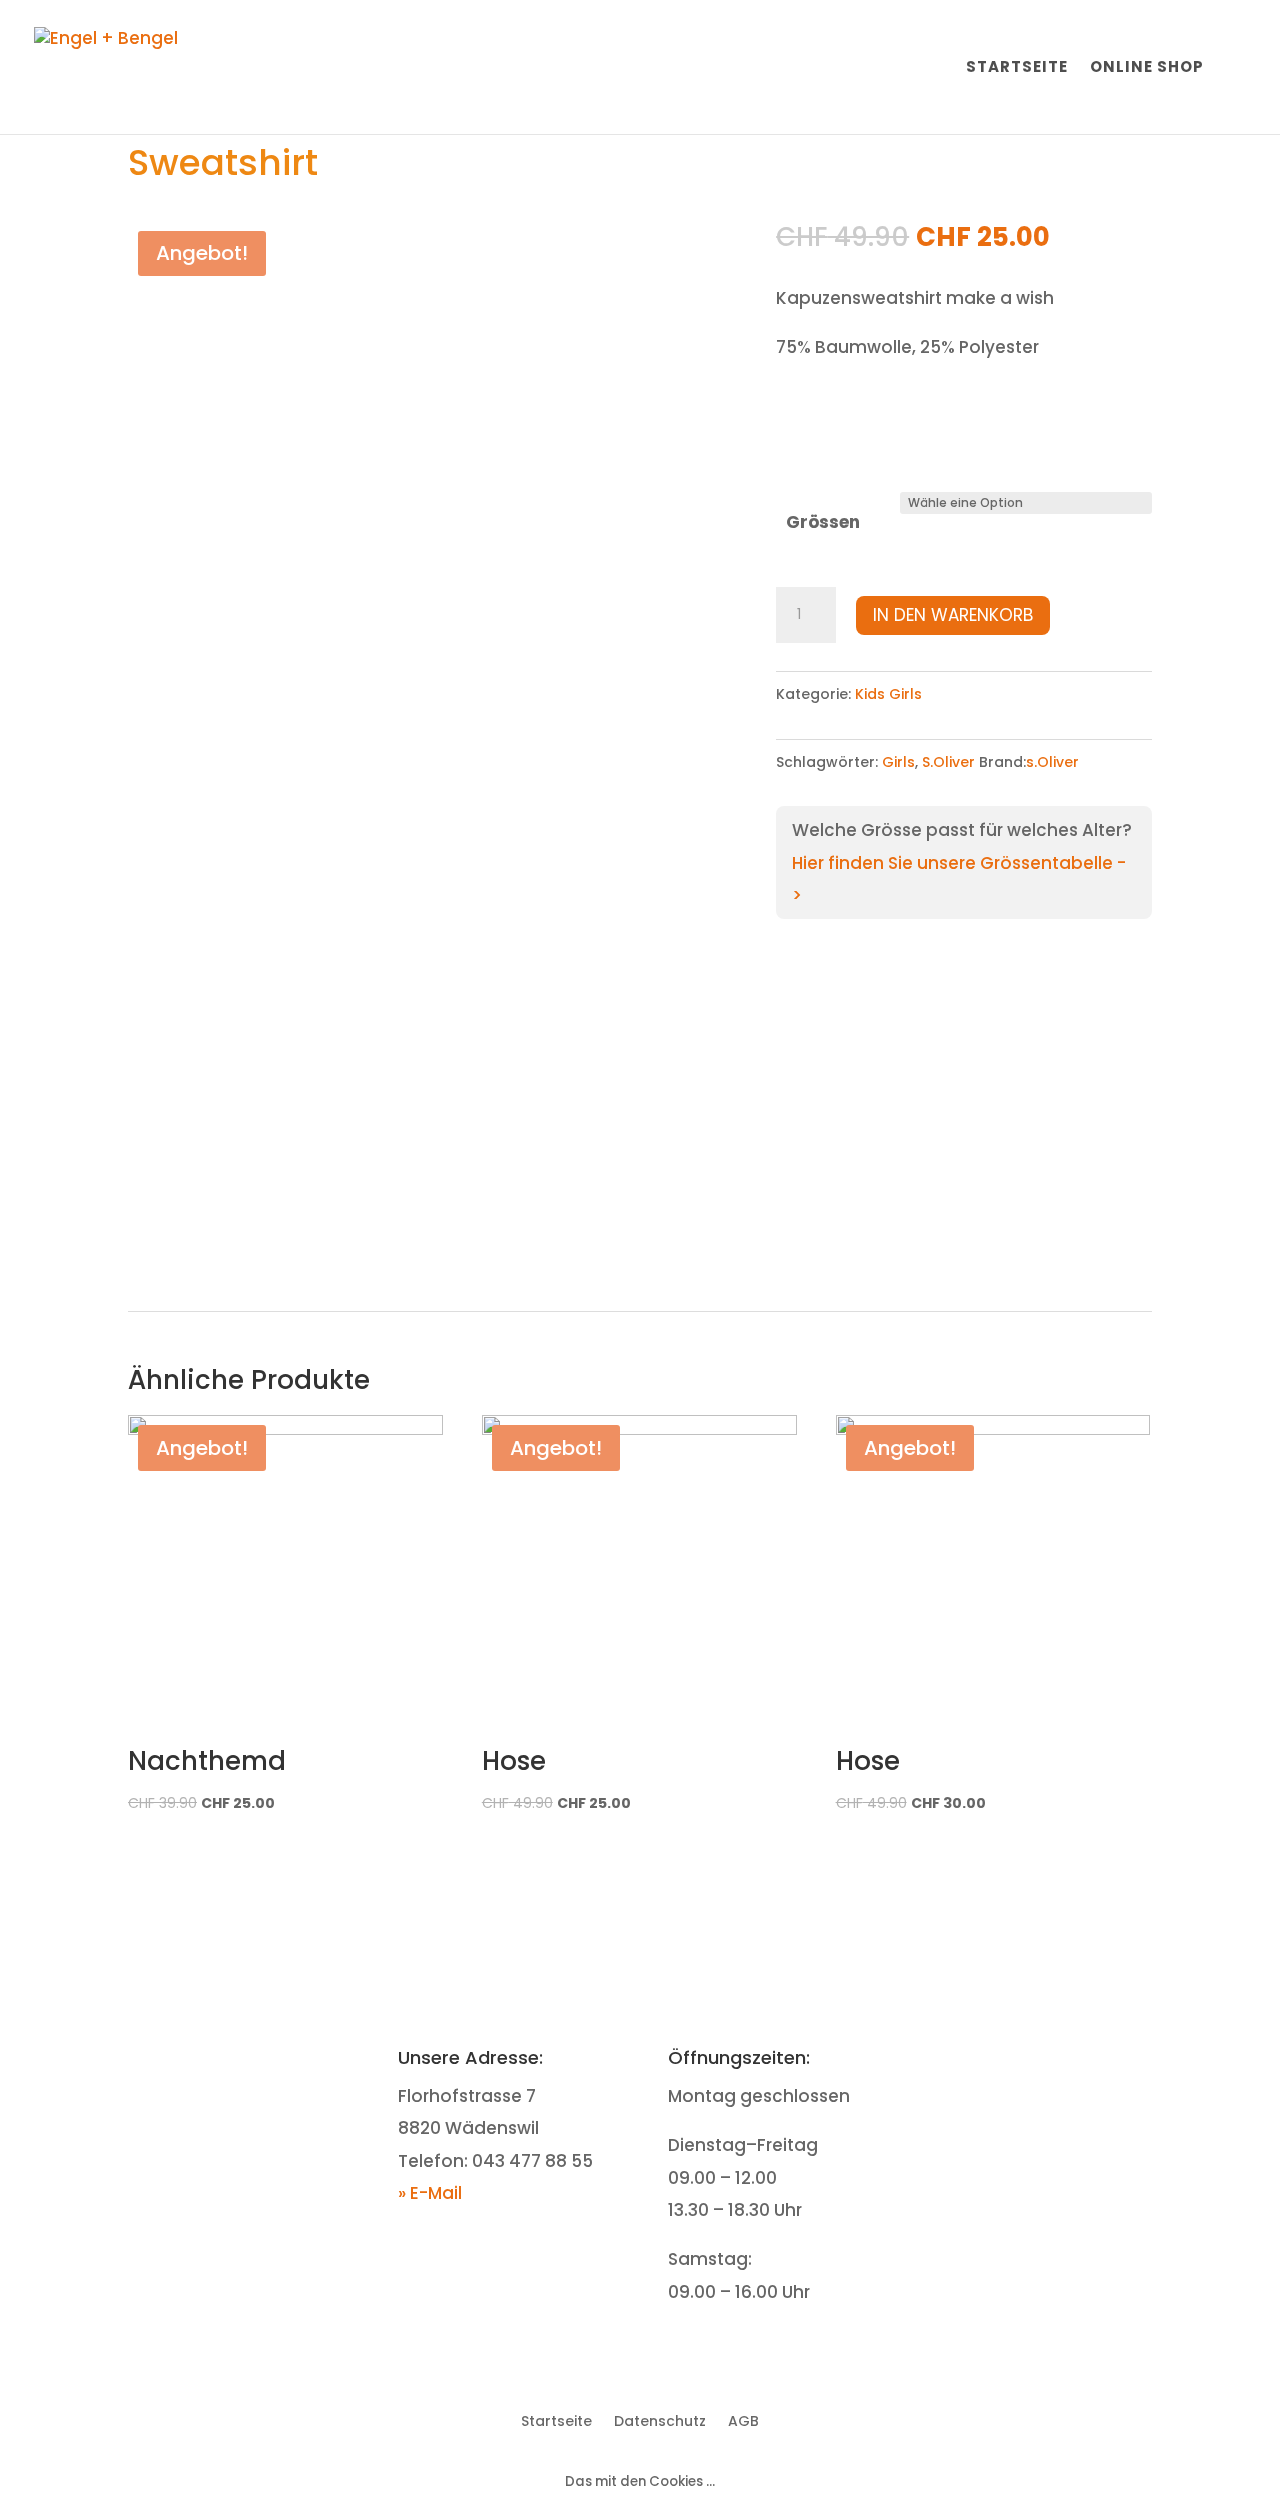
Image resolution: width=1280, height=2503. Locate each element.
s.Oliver (1052, 762)
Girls (898, 762)
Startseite (1017, 68)
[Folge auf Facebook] (1025, 2061)
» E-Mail (430, 2193)
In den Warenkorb (953, 615)
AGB (743, 2419)
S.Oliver (948, 762)
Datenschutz (660, 2419)
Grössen (823, 522)
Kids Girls (888, 694)
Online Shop (1147, 68)
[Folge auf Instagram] (1065, 2061)
